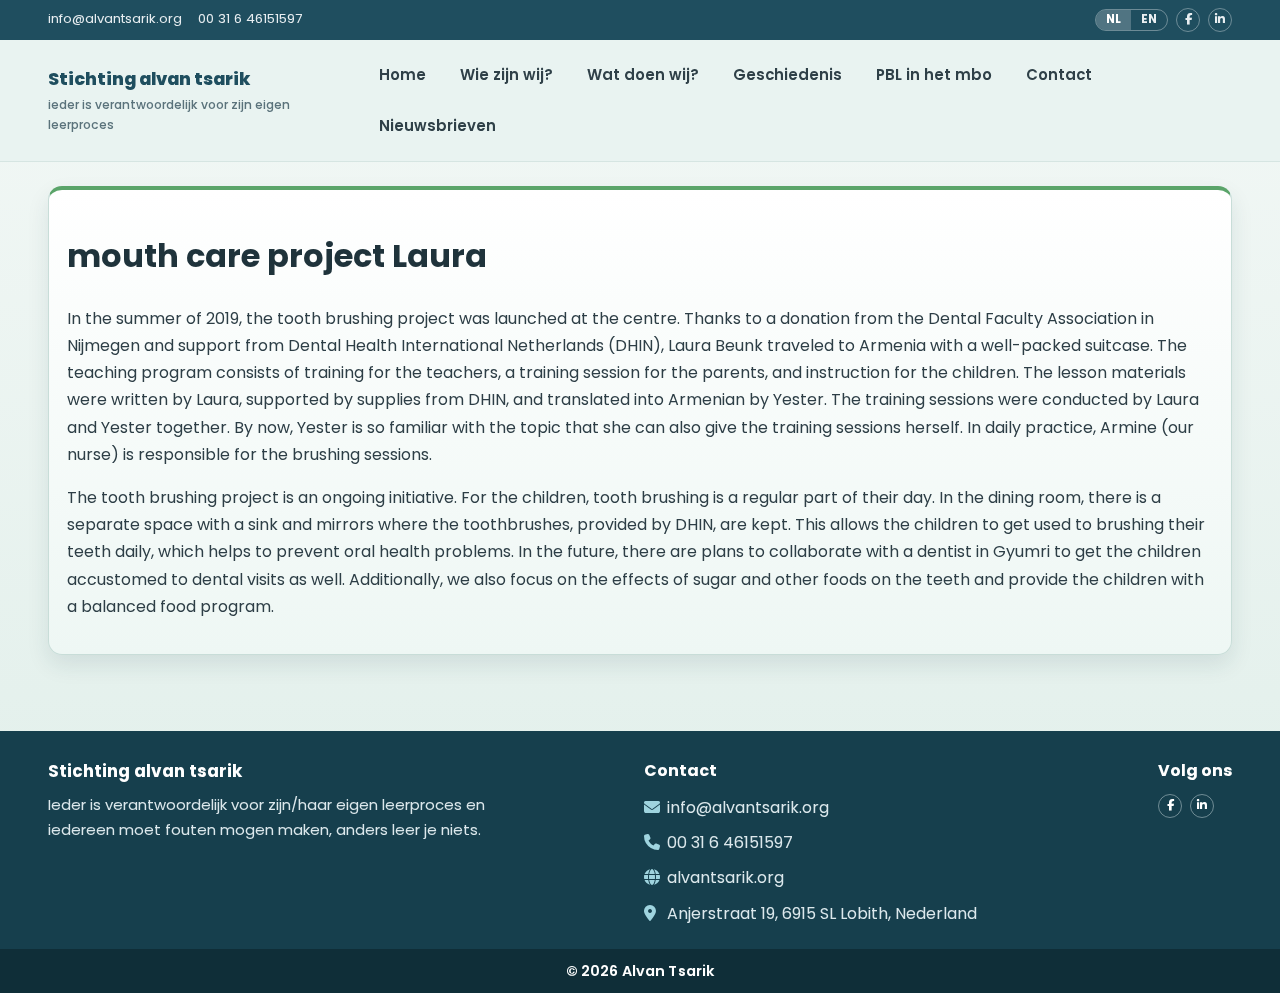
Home (402, 74)
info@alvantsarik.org (748, 807)
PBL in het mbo (934, 74)
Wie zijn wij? (506, 74)
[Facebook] (1188, 20)
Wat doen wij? (643, 74)
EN (1149, 19)
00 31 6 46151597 (730, 842)
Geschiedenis (787, 74)
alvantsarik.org (725, 877)
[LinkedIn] (1220, 20)
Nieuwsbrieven (437, 125)
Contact (1059, 74)
